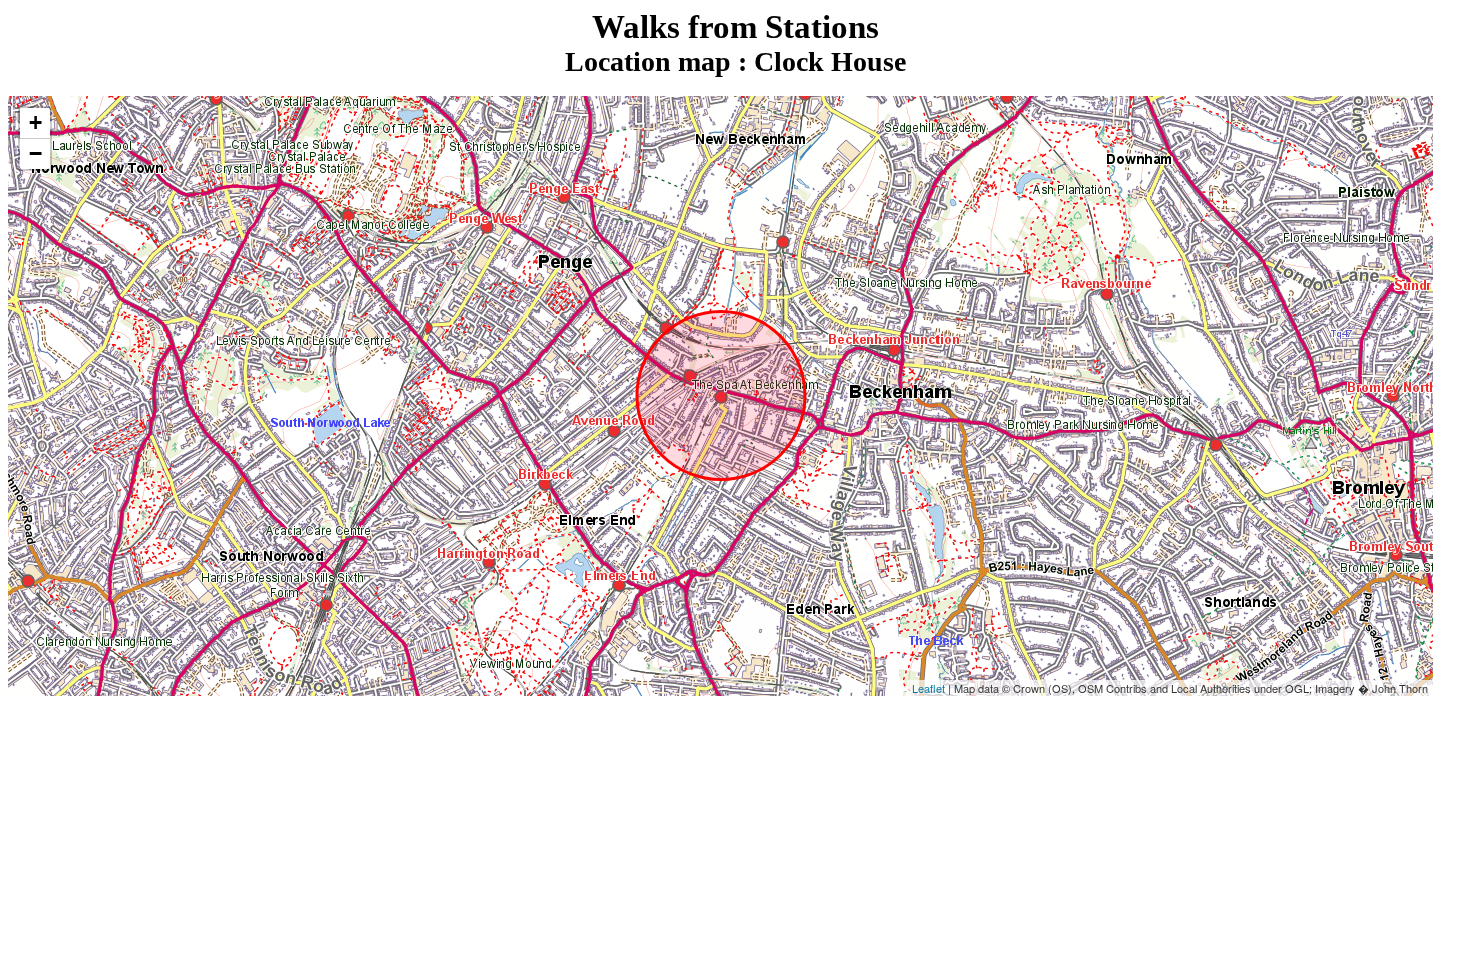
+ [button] (35, 122)
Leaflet (928, 688)
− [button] (35, 153)
